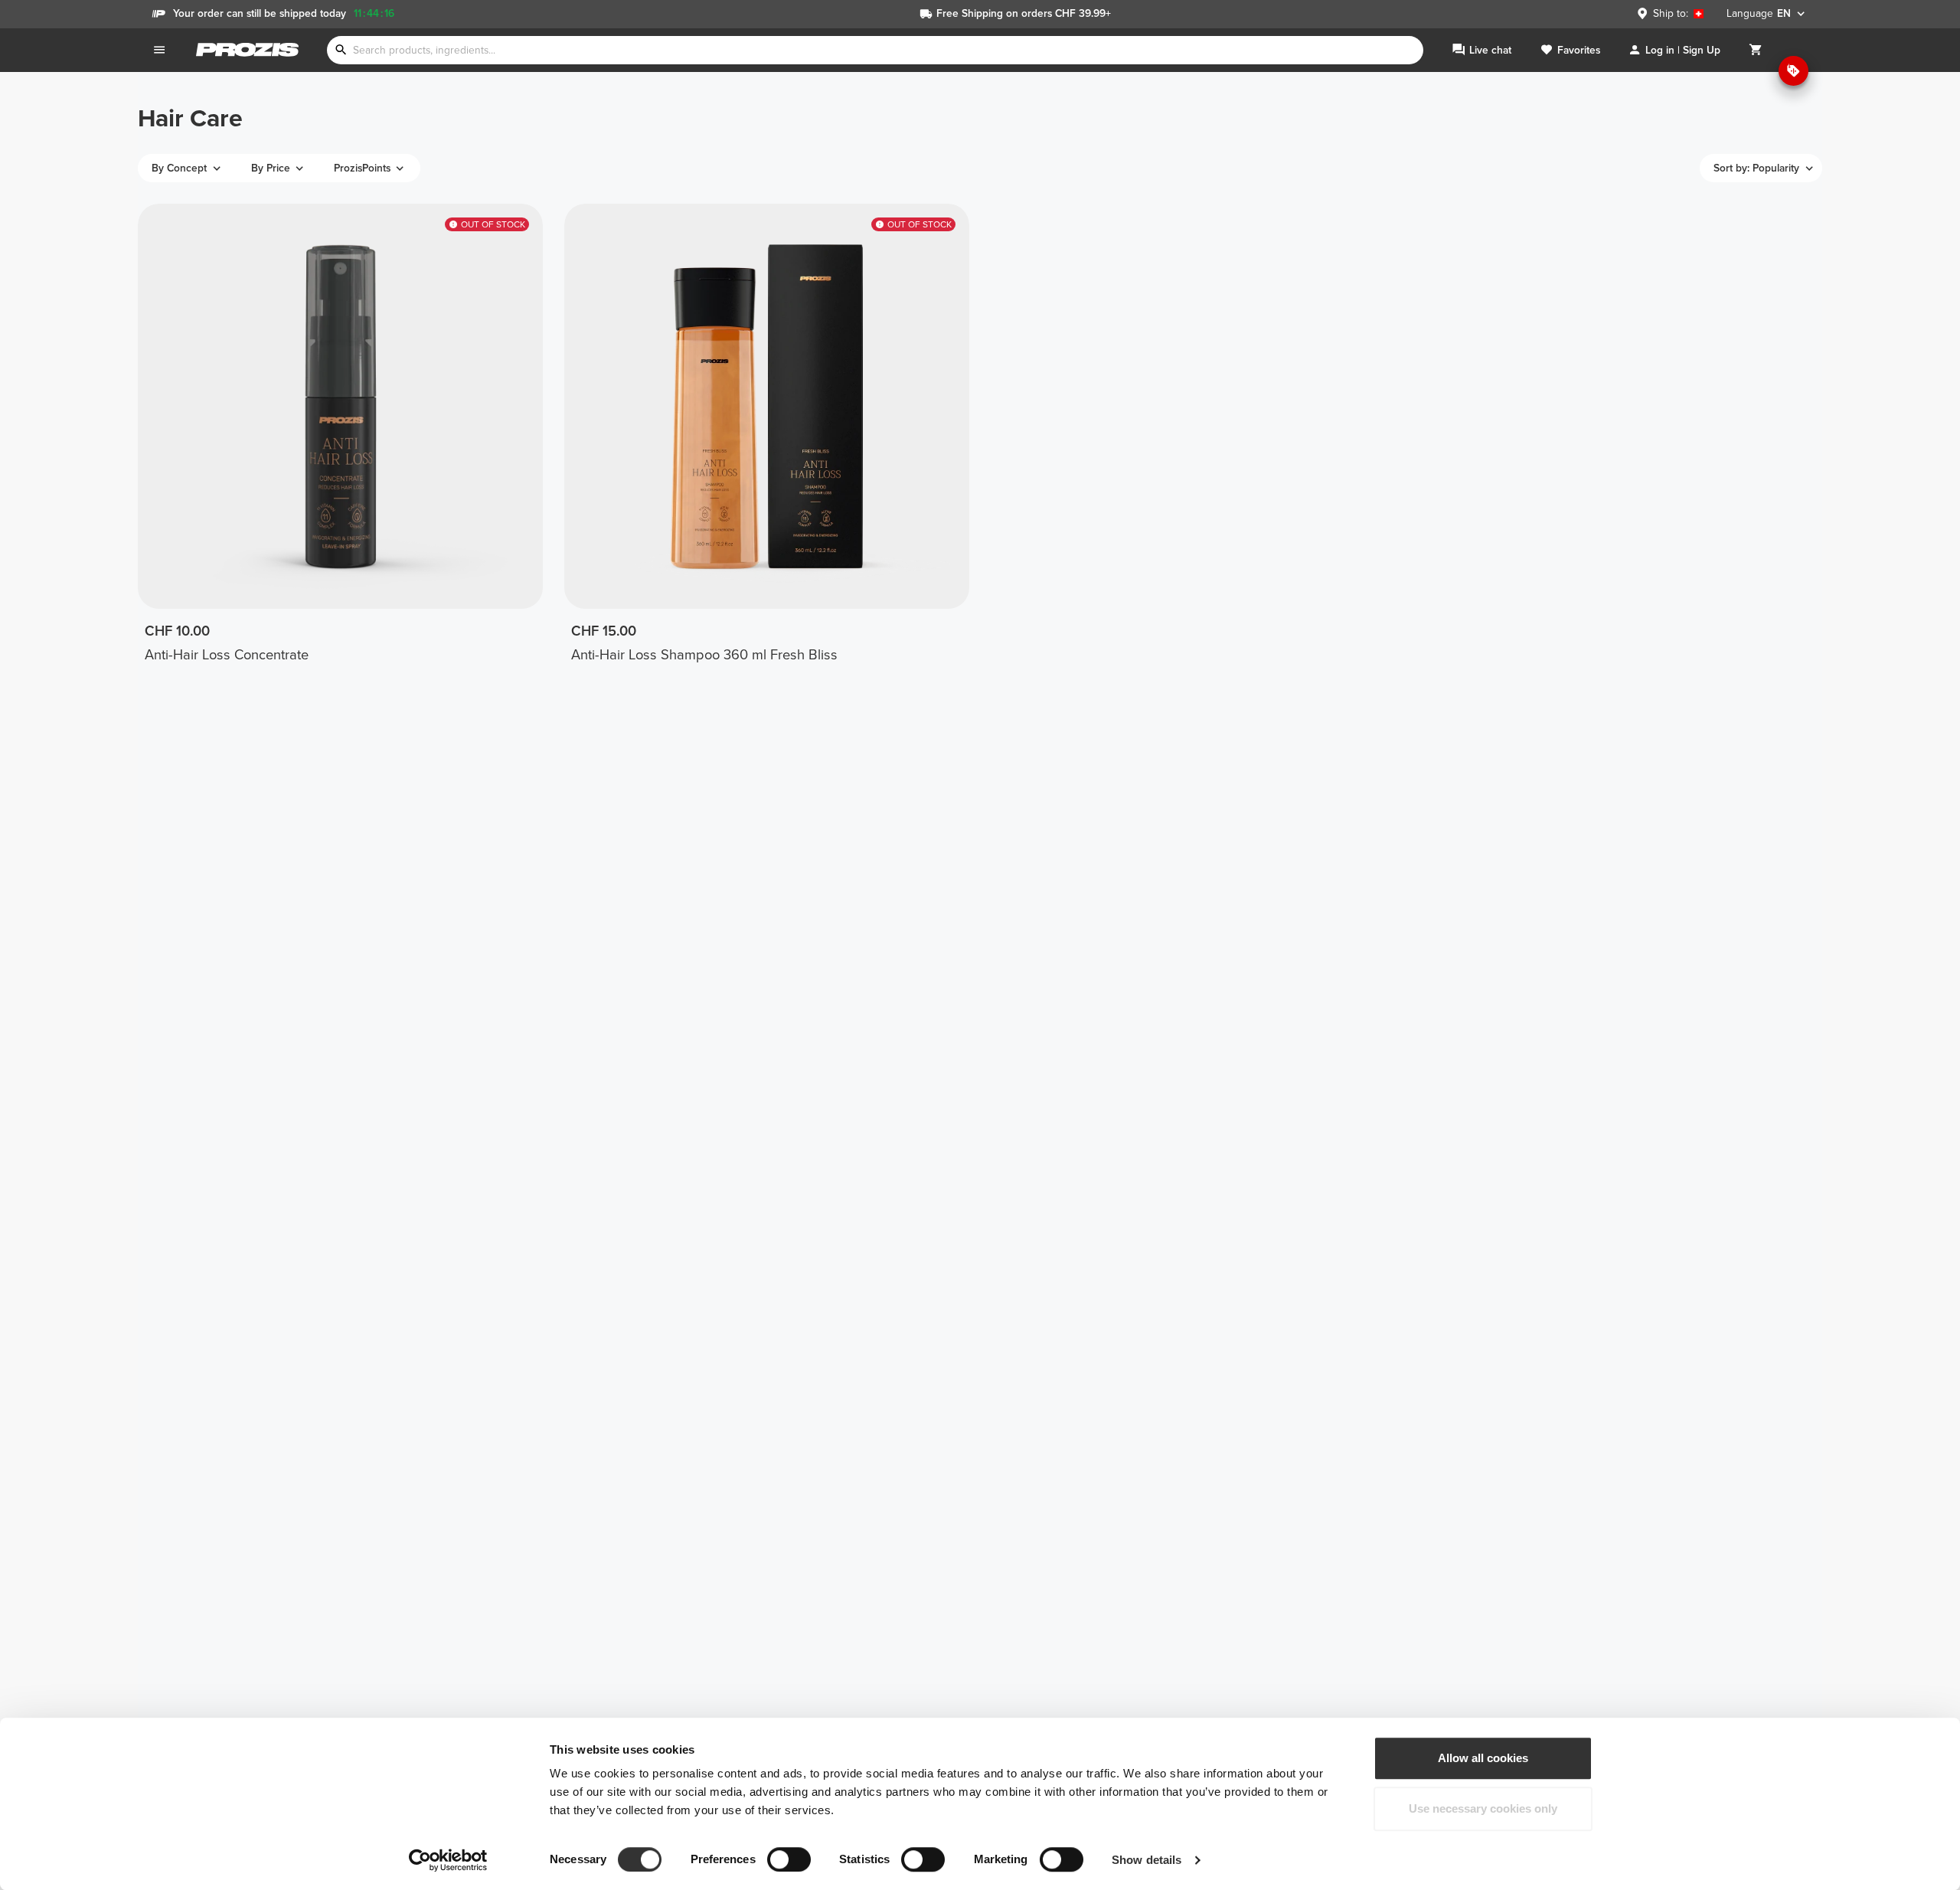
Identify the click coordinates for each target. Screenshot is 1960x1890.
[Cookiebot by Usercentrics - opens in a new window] (448, 1860)
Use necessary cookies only (1483, 1808)
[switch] (789, 1859)
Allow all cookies (1483, 1758)
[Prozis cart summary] (1756, 50)
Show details (1147, 1860)
